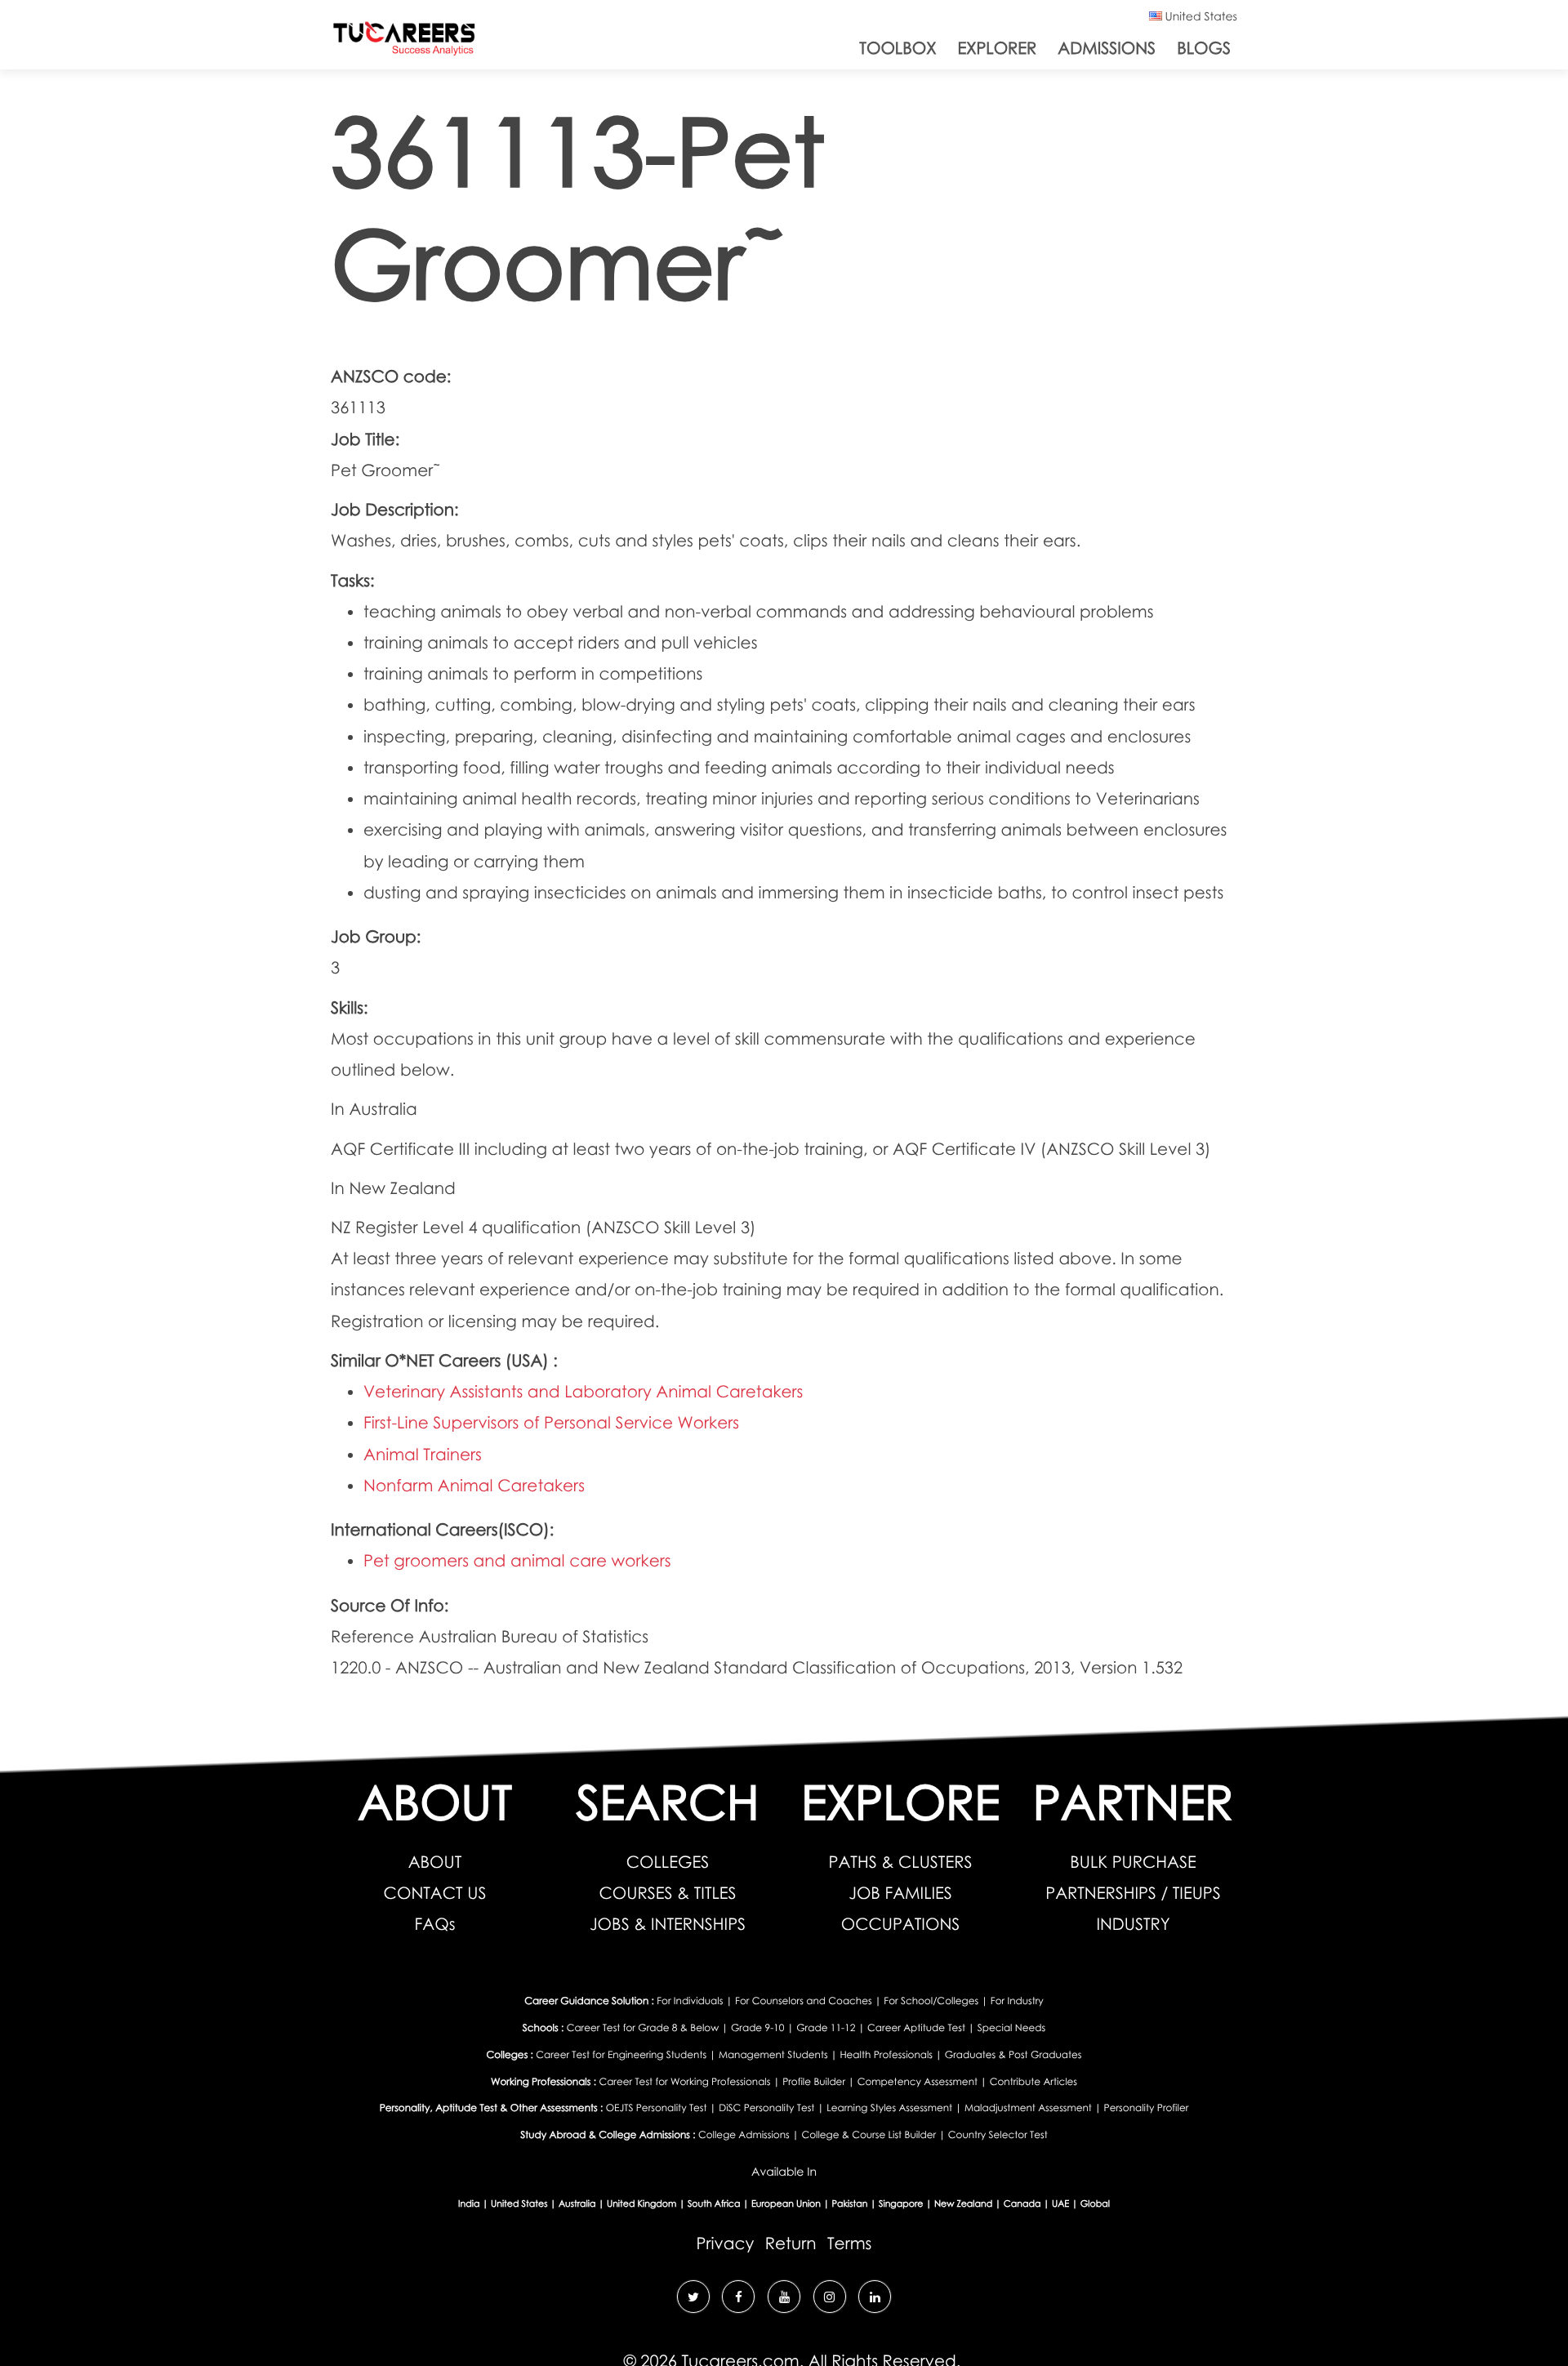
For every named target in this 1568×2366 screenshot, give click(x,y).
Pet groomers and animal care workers (517, 1561)
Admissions (1107, 48)
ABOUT (435, 1862)
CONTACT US (435, 1893)
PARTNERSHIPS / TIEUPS (1133, 1893)
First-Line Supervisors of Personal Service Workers (551, 1423)
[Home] (404, 42)
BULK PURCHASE (1133, 1862)
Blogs (1204, 48)
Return (791, 2243)
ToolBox (898, 48)
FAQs (435, 1924)
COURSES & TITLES (667, 1893)
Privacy (726, 2243)
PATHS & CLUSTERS (901, 1862)
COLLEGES (668, 1862)
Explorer (997, 48)
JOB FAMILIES (900, 1893)
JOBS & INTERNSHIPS (668, 1924)
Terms (849, 2243)
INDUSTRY (1133, 1924)
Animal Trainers (423, 1455)
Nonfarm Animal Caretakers (474, 1486)
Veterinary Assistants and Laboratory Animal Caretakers (583, 1392)
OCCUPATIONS (901, 1924)
